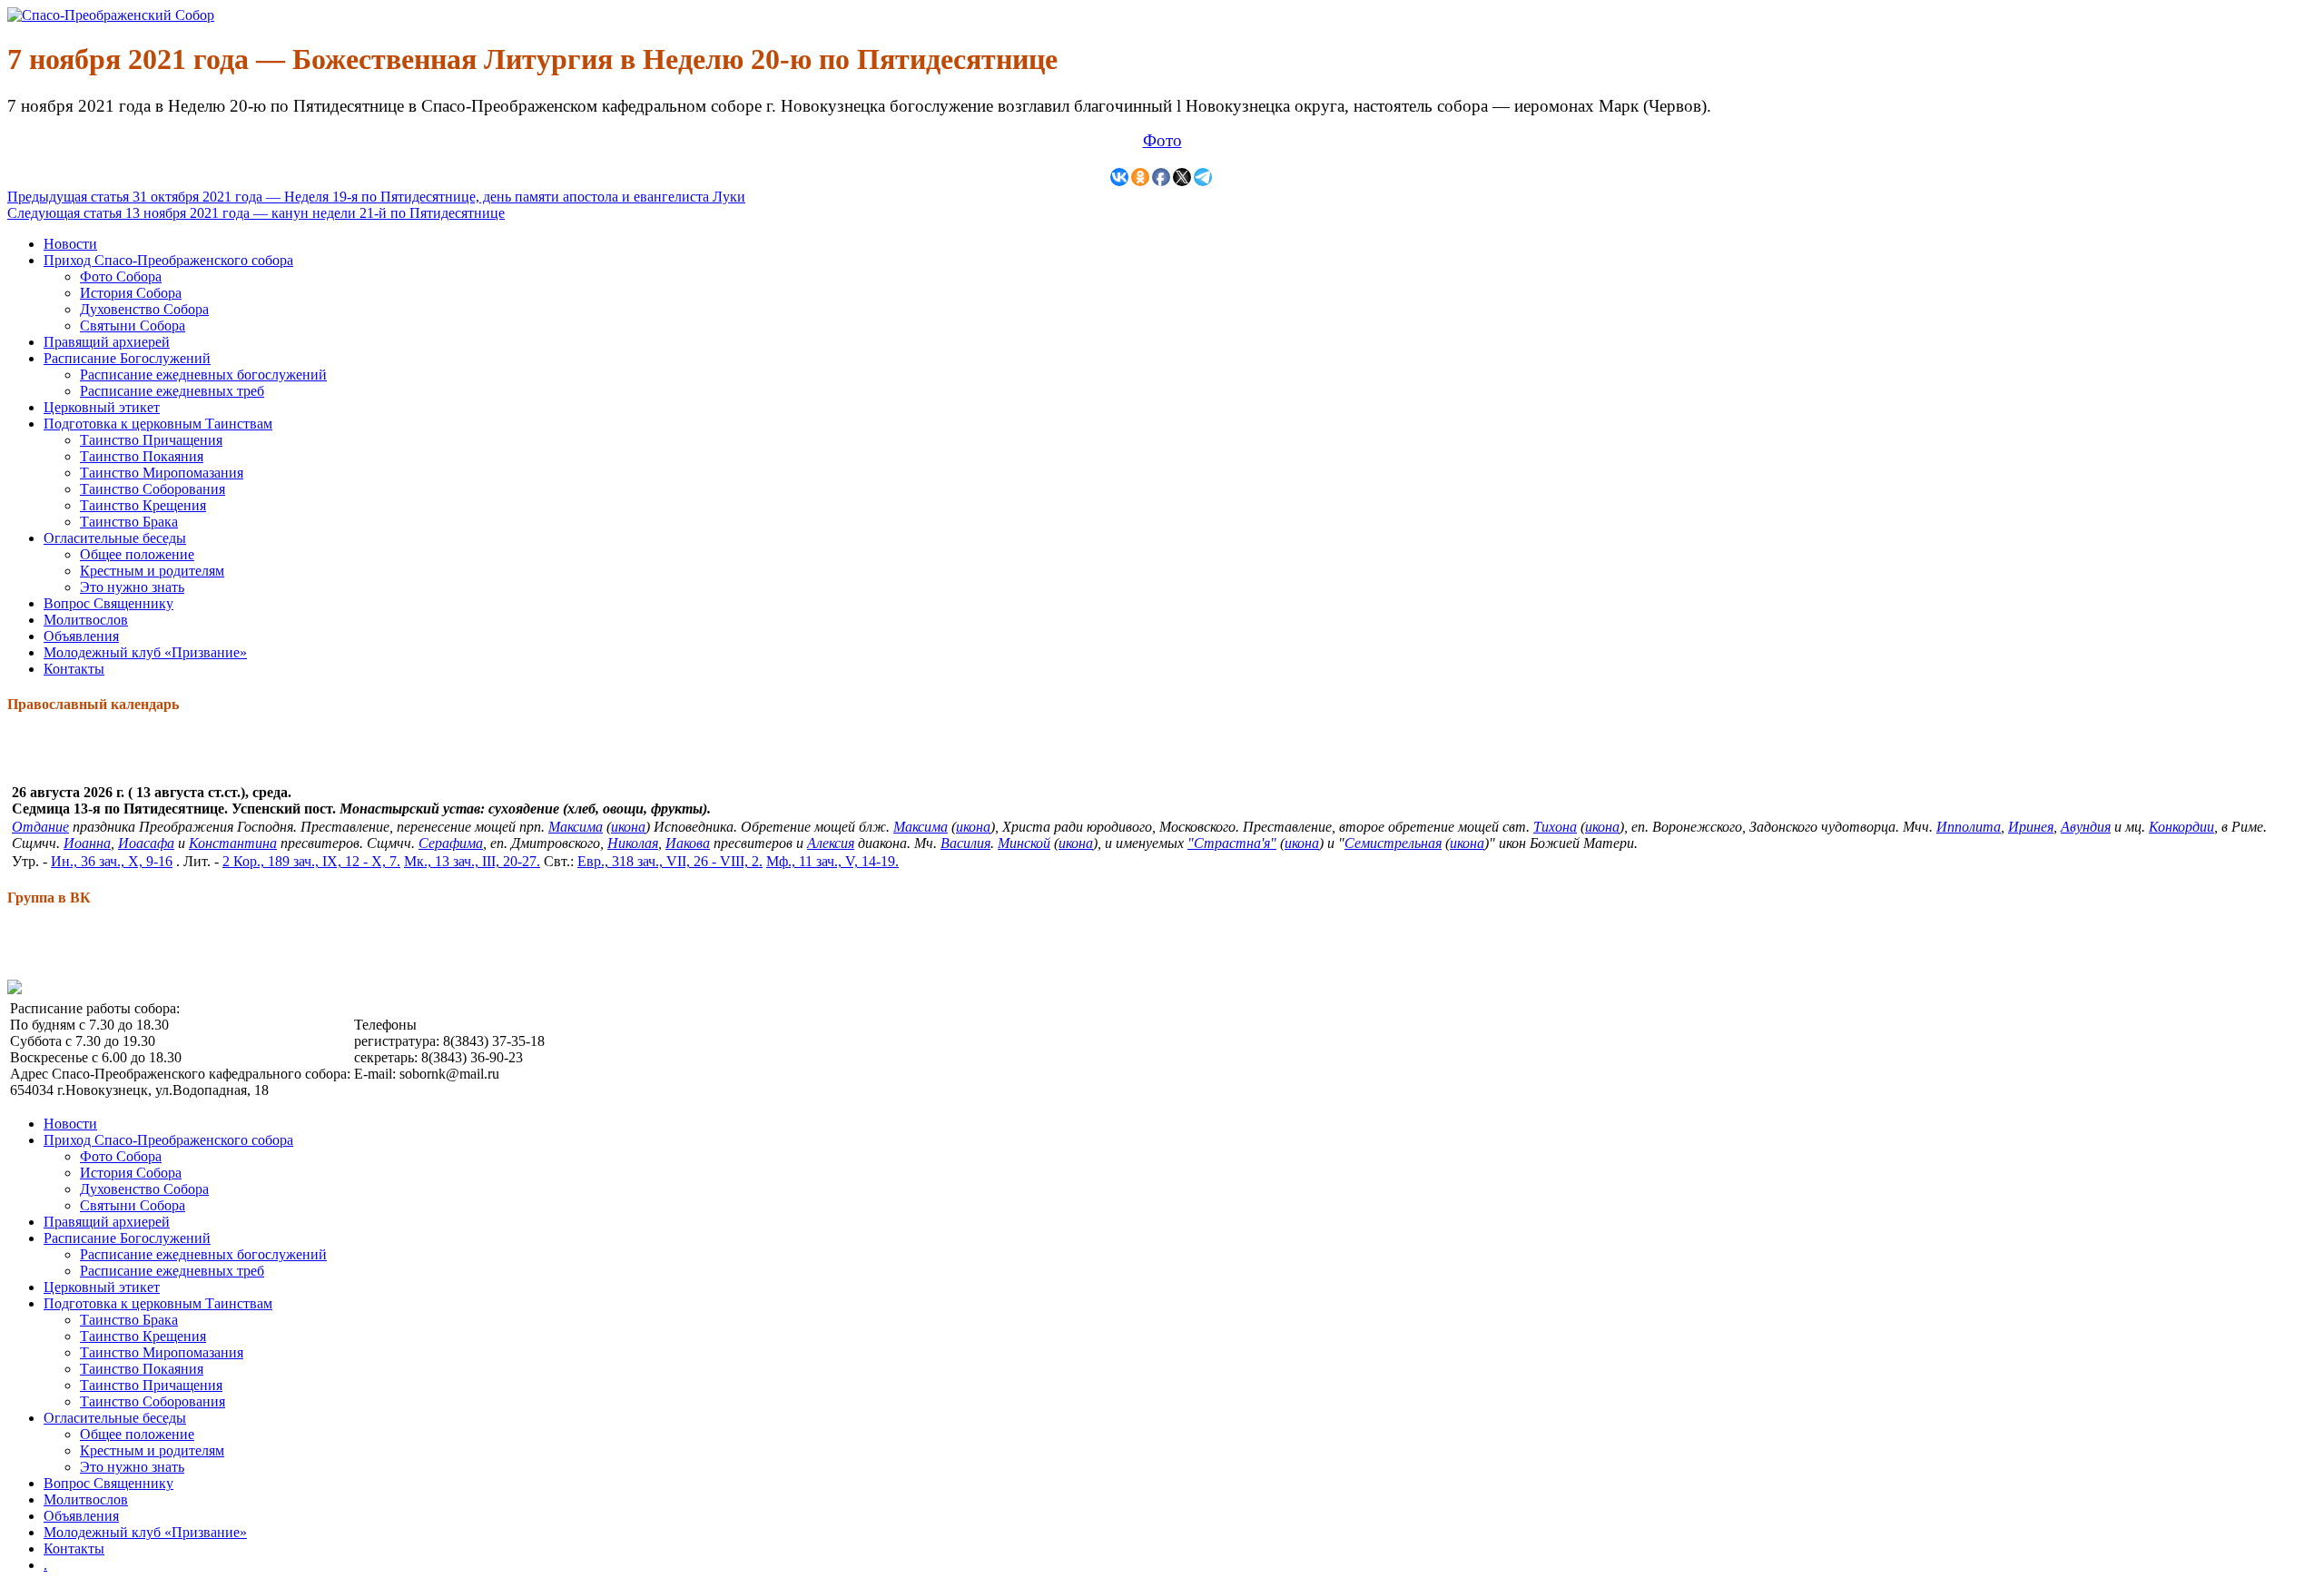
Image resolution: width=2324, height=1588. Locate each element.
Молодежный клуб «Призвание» (145, 652)
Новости (70, 244)
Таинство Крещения (143, 505)
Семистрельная (1393, 843)
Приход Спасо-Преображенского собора (168, 260)
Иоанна (87, 843)
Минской (1024, 843)
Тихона (1555, 827)
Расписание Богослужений (127, 358)
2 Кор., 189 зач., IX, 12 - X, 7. (311, 861)
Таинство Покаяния (142, 456)
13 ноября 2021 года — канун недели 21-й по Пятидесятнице (256, 213)
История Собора (131, 293)
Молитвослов (86, 620)
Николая (633, 843)
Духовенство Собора (144, 309)
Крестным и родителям (152, 571)
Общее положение (137, 554)
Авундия (2086, 827)
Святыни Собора (133, 325)
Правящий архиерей (107, 342)
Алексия (831, 843)
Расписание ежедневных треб (172, 391)
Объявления (81, 636)
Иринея (2031, 827)
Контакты (74, 669)
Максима (576, 827)
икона (628, 827)
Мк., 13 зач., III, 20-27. (472, 861)
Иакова (688, 843)
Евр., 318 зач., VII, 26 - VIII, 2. (670, 861)
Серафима (451, 843)
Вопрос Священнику (108, 603)
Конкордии (2181, 827)
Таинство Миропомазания (162, 473)
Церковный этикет (102, 407)
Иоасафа (146, 843)
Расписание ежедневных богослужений (203, 375)
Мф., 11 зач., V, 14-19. (832, 861)
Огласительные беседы (115, 538)
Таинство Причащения (151, 440)
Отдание (40, 827)
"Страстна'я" (1232, 843)
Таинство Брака (129, 522)
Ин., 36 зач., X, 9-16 (112, 861)
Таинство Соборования (153, 489)
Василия (965, 843)
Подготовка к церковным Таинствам (158, 424)
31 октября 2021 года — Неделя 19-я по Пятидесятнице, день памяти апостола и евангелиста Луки (376, 197)
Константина (233, 843)
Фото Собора (121, 276)
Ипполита (1969, 827)
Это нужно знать (132, 587)
